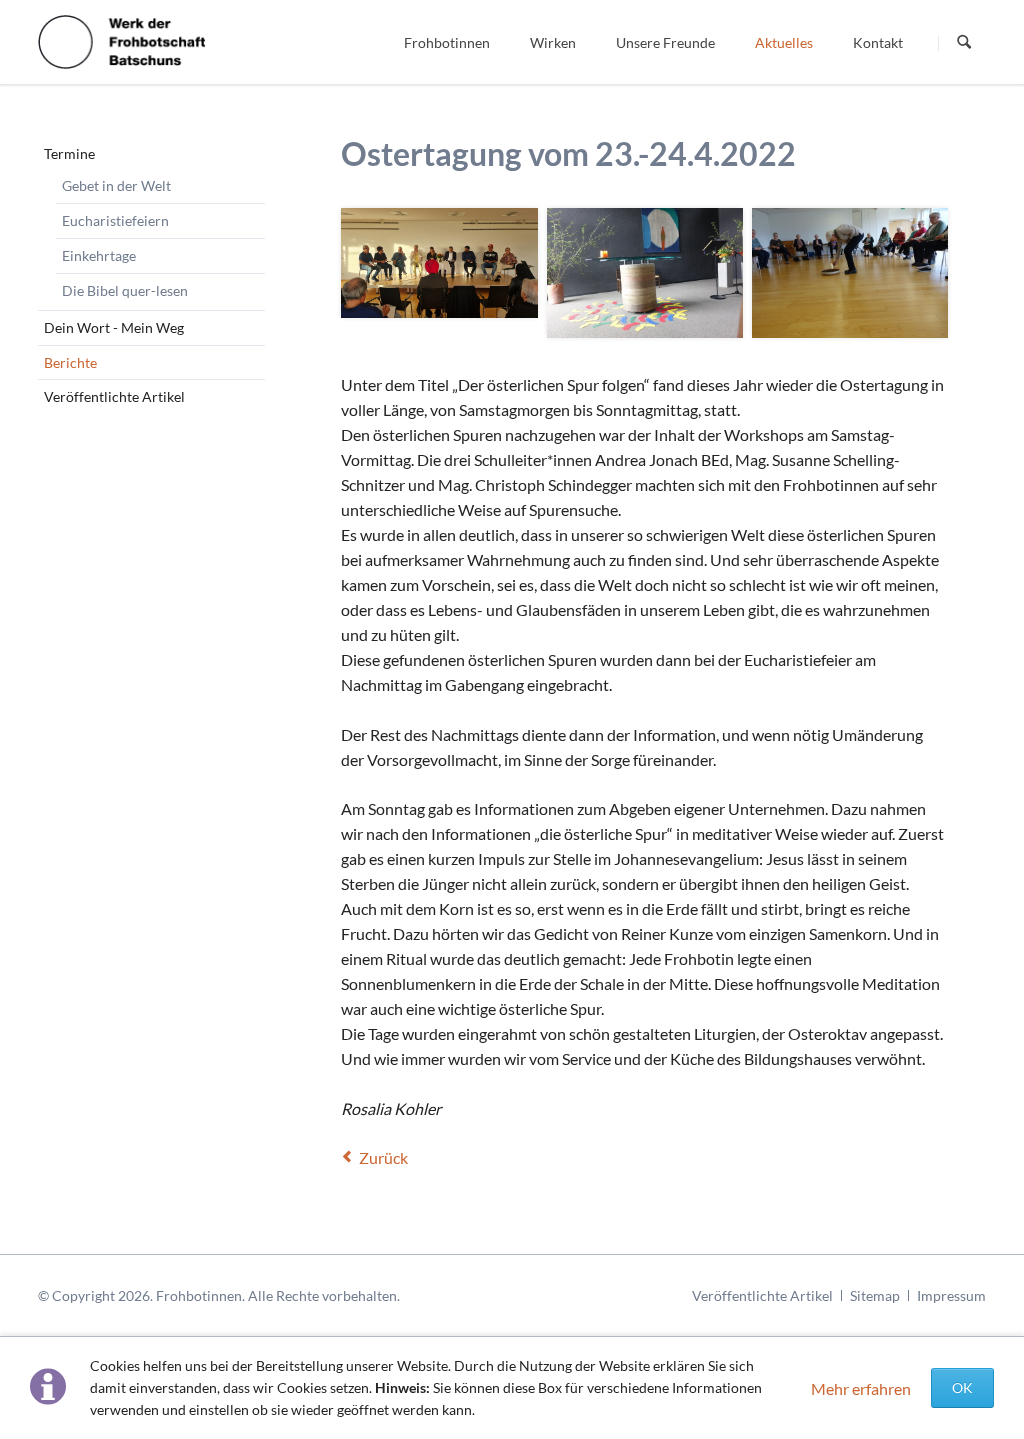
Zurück (383, 1157)
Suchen (964, 43)
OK (962, 1387)
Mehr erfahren (861, 1388)
